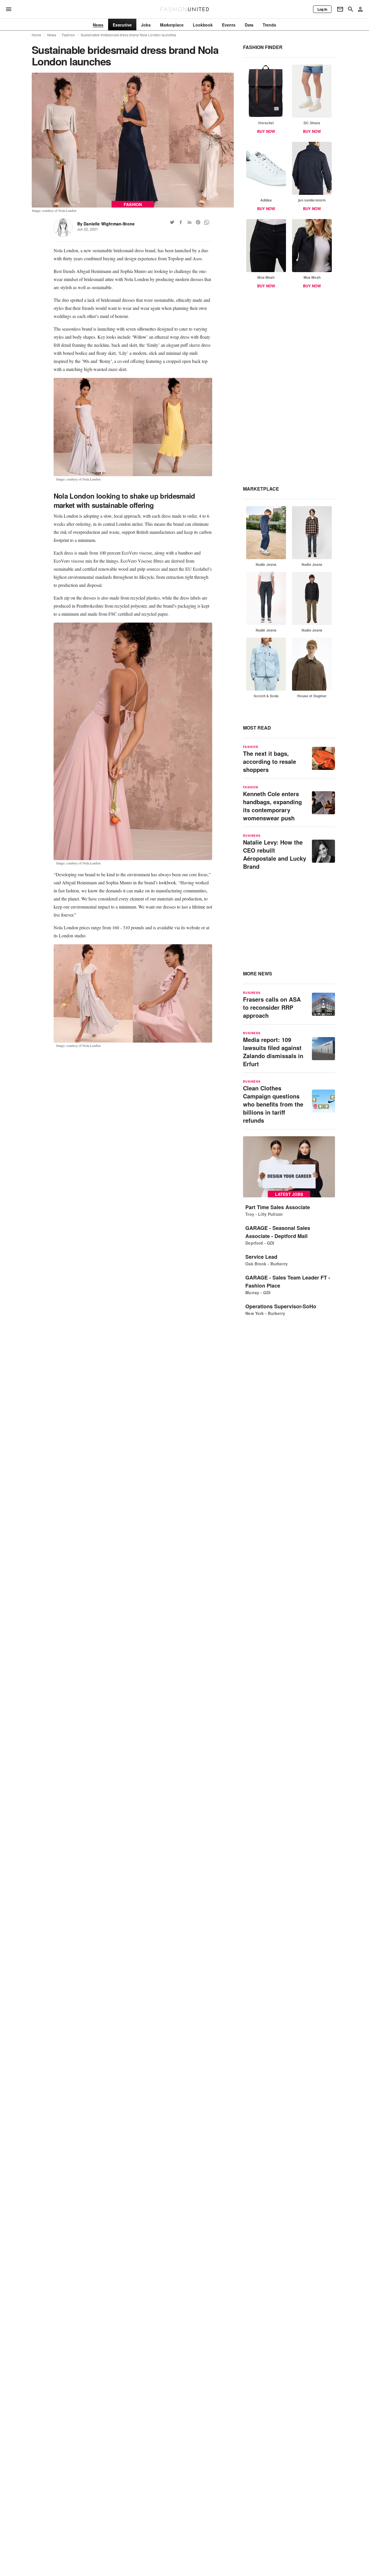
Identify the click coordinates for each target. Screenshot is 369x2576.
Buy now (266, 131)
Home (37, 35)
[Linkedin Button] (189, 222)
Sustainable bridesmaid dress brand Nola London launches (128, 35)
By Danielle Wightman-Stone (106, 224)
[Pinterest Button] (198, 222)
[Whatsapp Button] (207, 222)
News (52, 35)
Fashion (68, 35)
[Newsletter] (340, 9)
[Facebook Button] (181, 222)
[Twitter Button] (172, 222)
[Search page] (351, 9)
